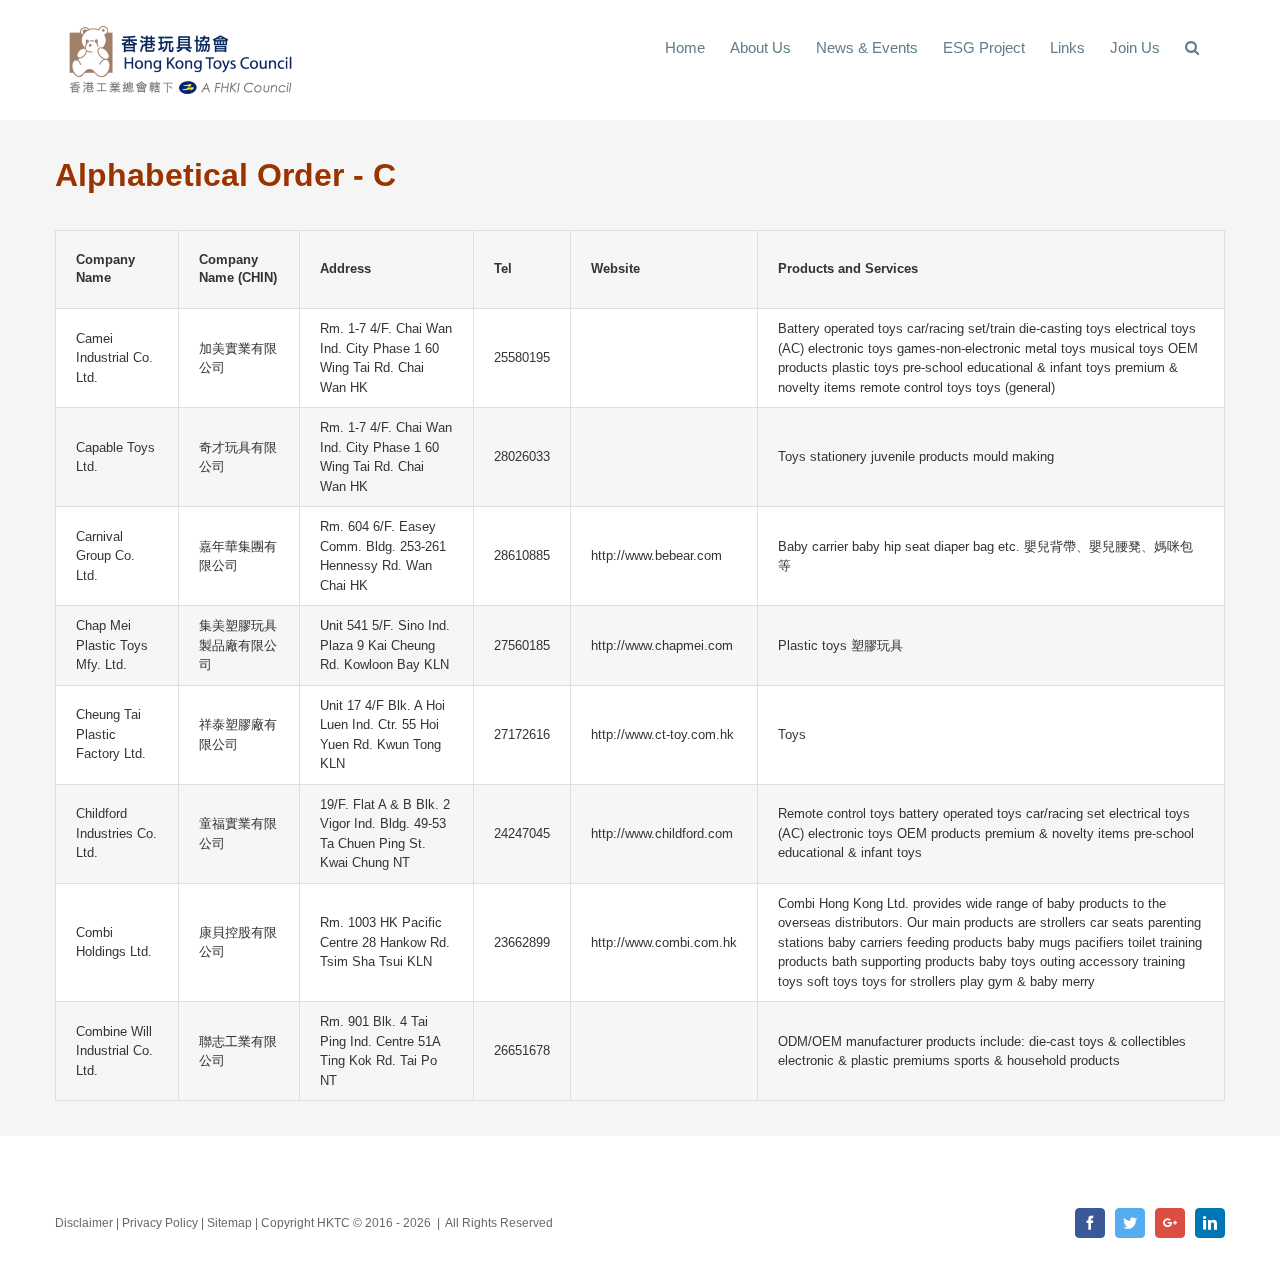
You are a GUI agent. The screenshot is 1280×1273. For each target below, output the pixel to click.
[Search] (1192, 46)
